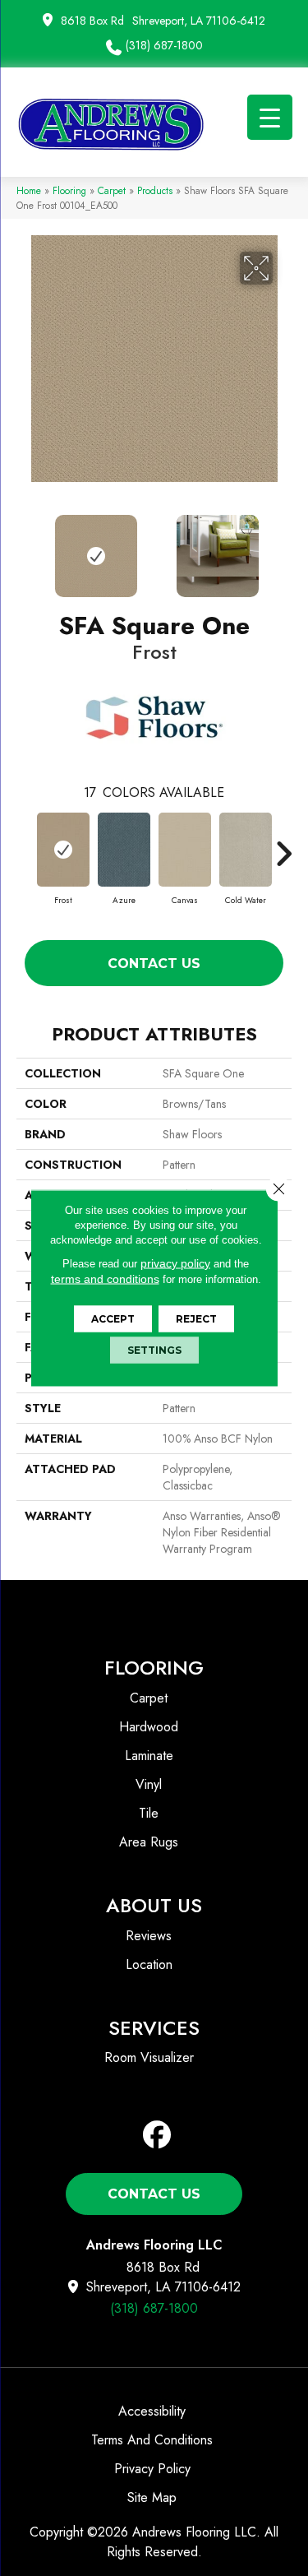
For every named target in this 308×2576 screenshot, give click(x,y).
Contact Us (154, 964)
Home (29, 190)
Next (283, 548)
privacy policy (175, 1263)
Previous (25, 548)
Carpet (112, 190)
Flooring (69, 190)
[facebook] (157, 2136)
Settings (154, 1350)
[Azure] (124, 850)
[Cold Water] (246, 850)
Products (155, 190)
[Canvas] (185, 850)
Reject (196, 1319)
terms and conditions (105, 1279)
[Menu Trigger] (270, 117)
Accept (113, 1319)
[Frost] (63, 850)
